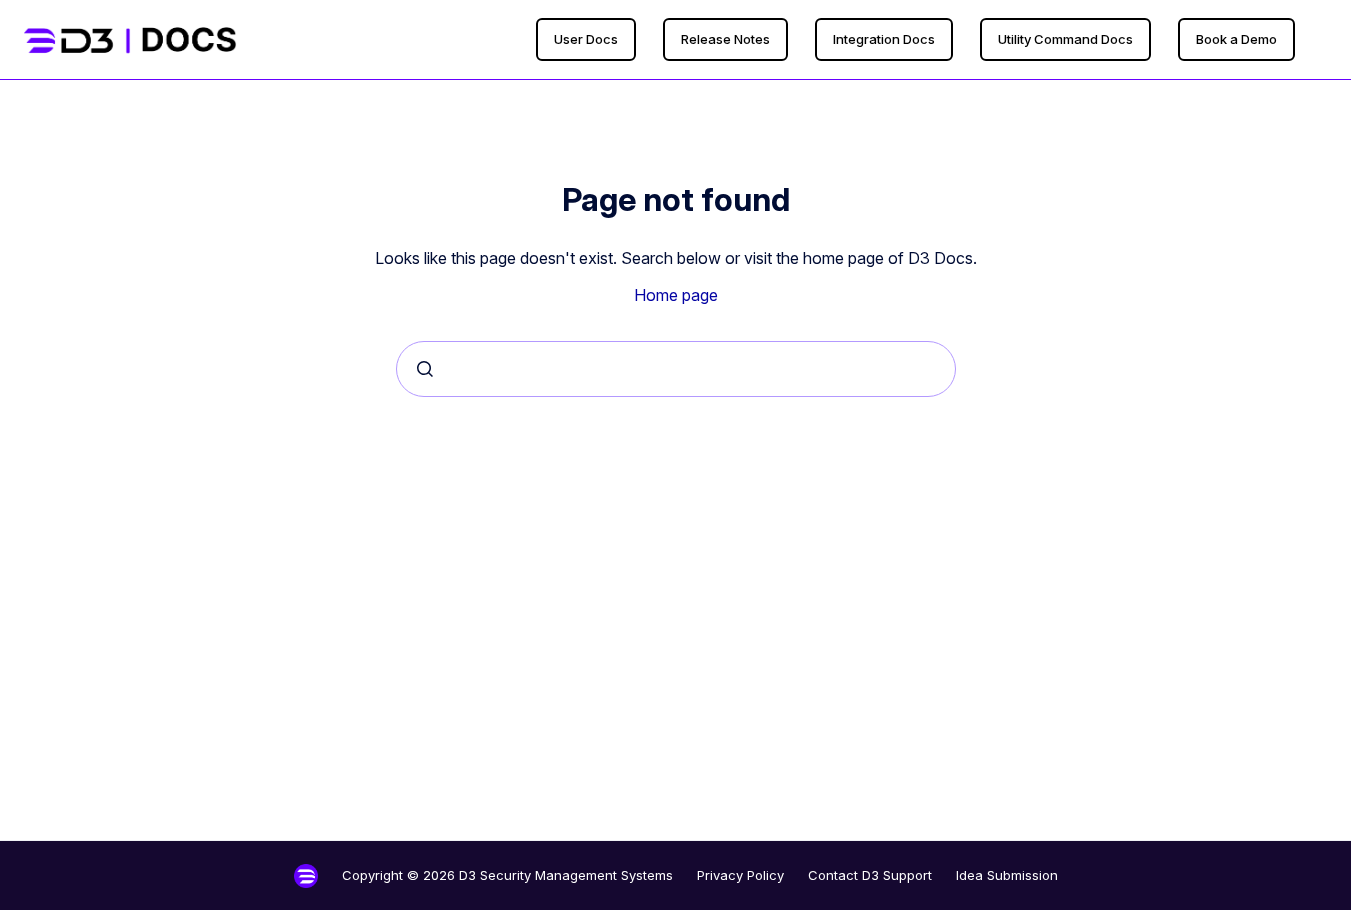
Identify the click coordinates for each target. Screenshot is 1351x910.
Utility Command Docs (1065, 39)
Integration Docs (884, 39)
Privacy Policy (740, 875)
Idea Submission (1007, 875)
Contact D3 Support (870, 875)
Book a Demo (1236, 39)
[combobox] (676, 369)
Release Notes (725, 39)
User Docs (586, 39)
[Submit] (425, 369)
